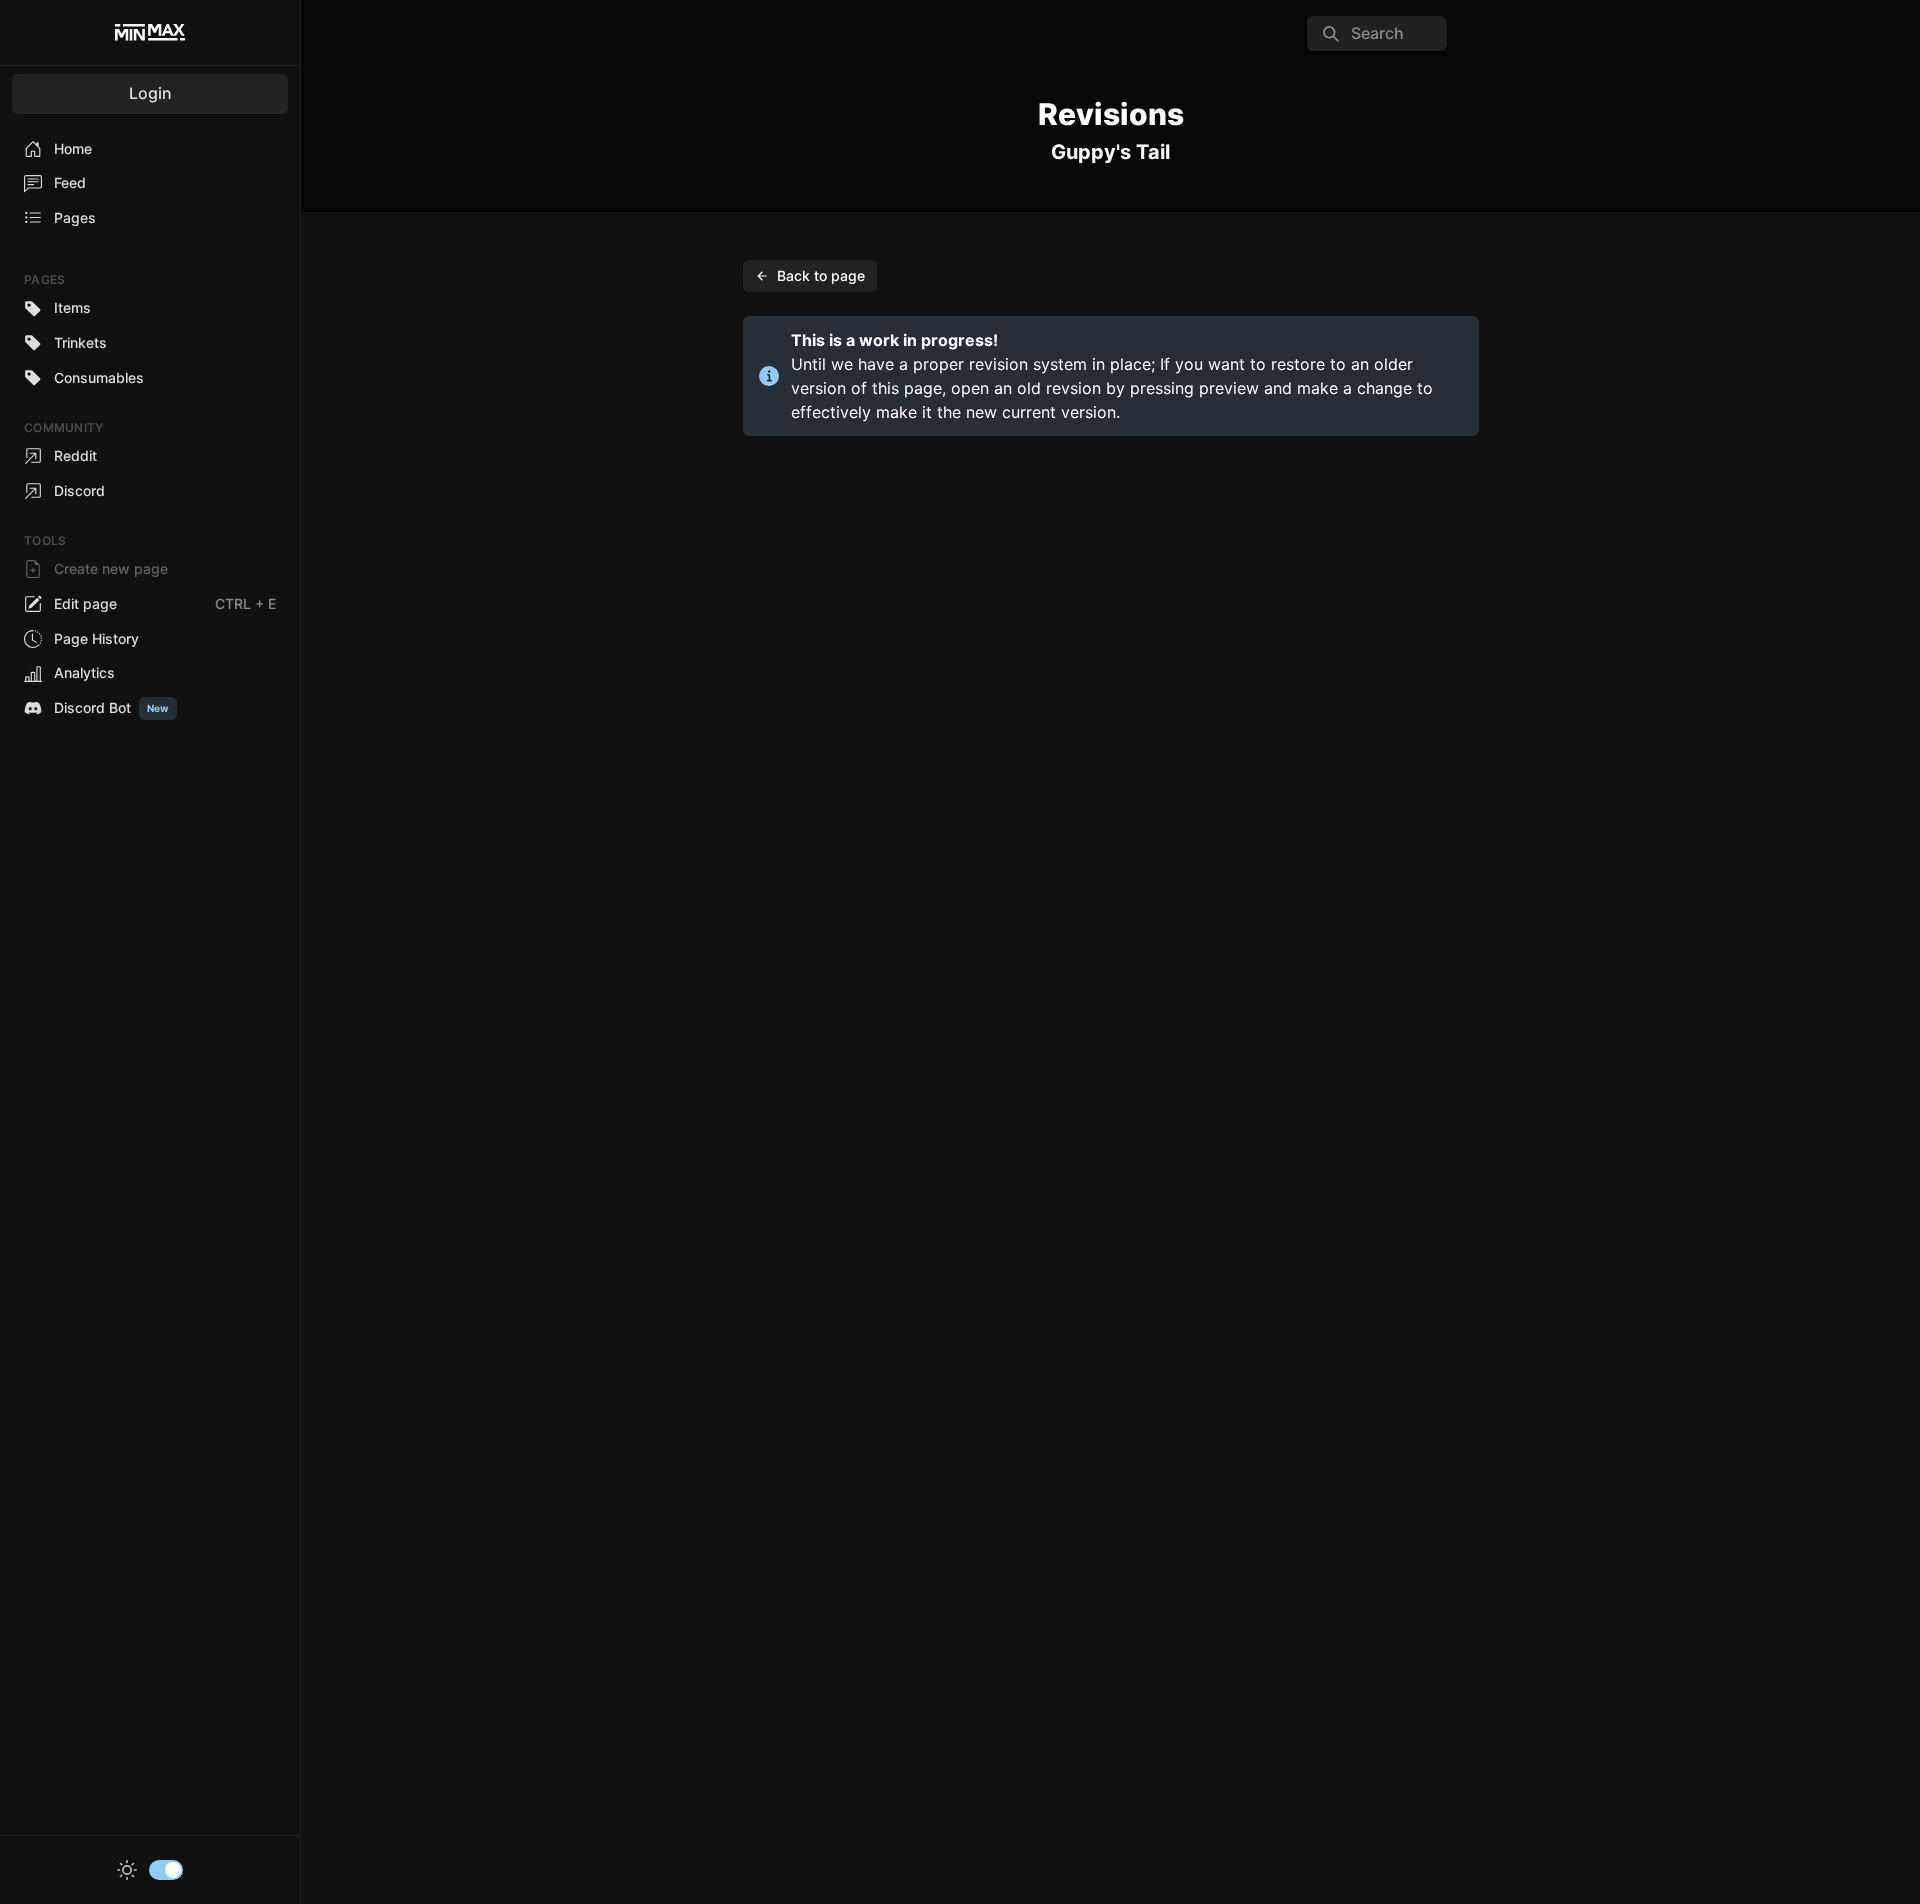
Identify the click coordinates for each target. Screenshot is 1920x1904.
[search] (1377, 33)
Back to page (821, 275)
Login (150, 93)
